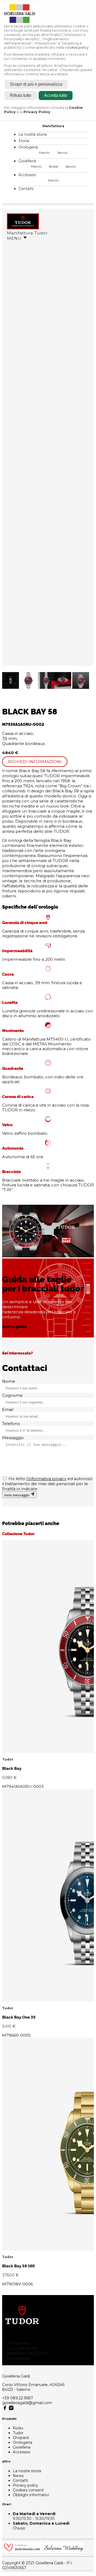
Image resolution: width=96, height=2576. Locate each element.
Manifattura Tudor (27, 233)
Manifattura (53, 126)
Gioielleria (22, 2447)
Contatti (26, 189)
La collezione (22, 2348)
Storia (24, 141)
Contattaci (19, 2358)
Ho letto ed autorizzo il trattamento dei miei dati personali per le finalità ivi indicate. (47, 1484)
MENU (15, 238)
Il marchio (18, 2343)
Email (8, 1409)
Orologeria (23, 2442)
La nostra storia (33, 134)
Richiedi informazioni (35, 762)
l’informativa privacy (46, 1479)
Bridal (54, 166)
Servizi (62, 153)
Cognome (12, 1395)
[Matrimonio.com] (23, 2552)
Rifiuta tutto (21, 95)
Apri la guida (15, 1326)
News (18, 2476)
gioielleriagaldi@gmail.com (27, 2403)
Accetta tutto (56, 95)
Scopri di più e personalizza (36, 84)
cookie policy (77, 47)
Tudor (18, 2433)
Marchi (45, 153)
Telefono (11, 1424)
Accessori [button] (28, 175)
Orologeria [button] (29, 147)
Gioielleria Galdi (16, 2376)
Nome (9, 1381)
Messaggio (13, 1438)
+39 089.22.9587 (18, 2398)
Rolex (18, 2428)
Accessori (22, 2452)
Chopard (21, 2438)
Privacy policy (25, 2485)
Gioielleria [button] (28, 161)
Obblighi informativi (31, 2495)
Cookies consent (28, 2490)
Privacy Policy (37, 112)
